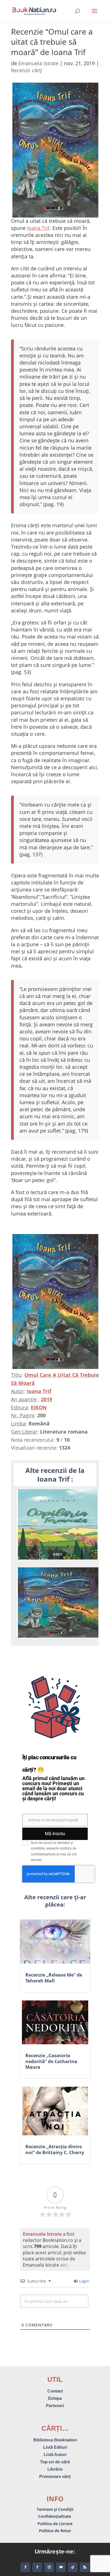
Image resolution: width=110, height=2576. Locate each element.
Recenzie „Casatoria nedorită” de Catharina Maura (51, 2061)
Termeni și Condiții (55, 2509)
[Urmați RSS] (85, 2567)
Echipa (55, 2398)
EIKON (39, 1407)
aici (64, 2265)
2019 (47, 1399)
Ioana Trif (38, 228)
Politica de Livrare (55, 2524)
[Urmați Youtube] (61, 2567)
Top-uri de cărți (55, 2462)
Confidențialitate (55, 2516)
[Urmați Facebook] (25, 2567)
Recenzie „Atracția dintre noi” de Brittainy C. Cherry (55, 2150)
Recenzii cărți (27, 70)
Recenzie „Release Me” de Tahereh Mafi (54, 1978)
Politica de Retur (55, 2531)
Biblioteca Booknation (55, 2440)
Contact (55, 2391)
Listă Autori (55, 2454)
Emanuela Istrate (38, 63)
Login (84, 2281)
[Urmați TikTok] (73, 2567)
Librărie (55, 2469)
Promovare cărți (55, 2476)
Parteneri (55, 2406)
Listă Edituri (55, 2447)
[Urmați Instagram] (49, 2567)
